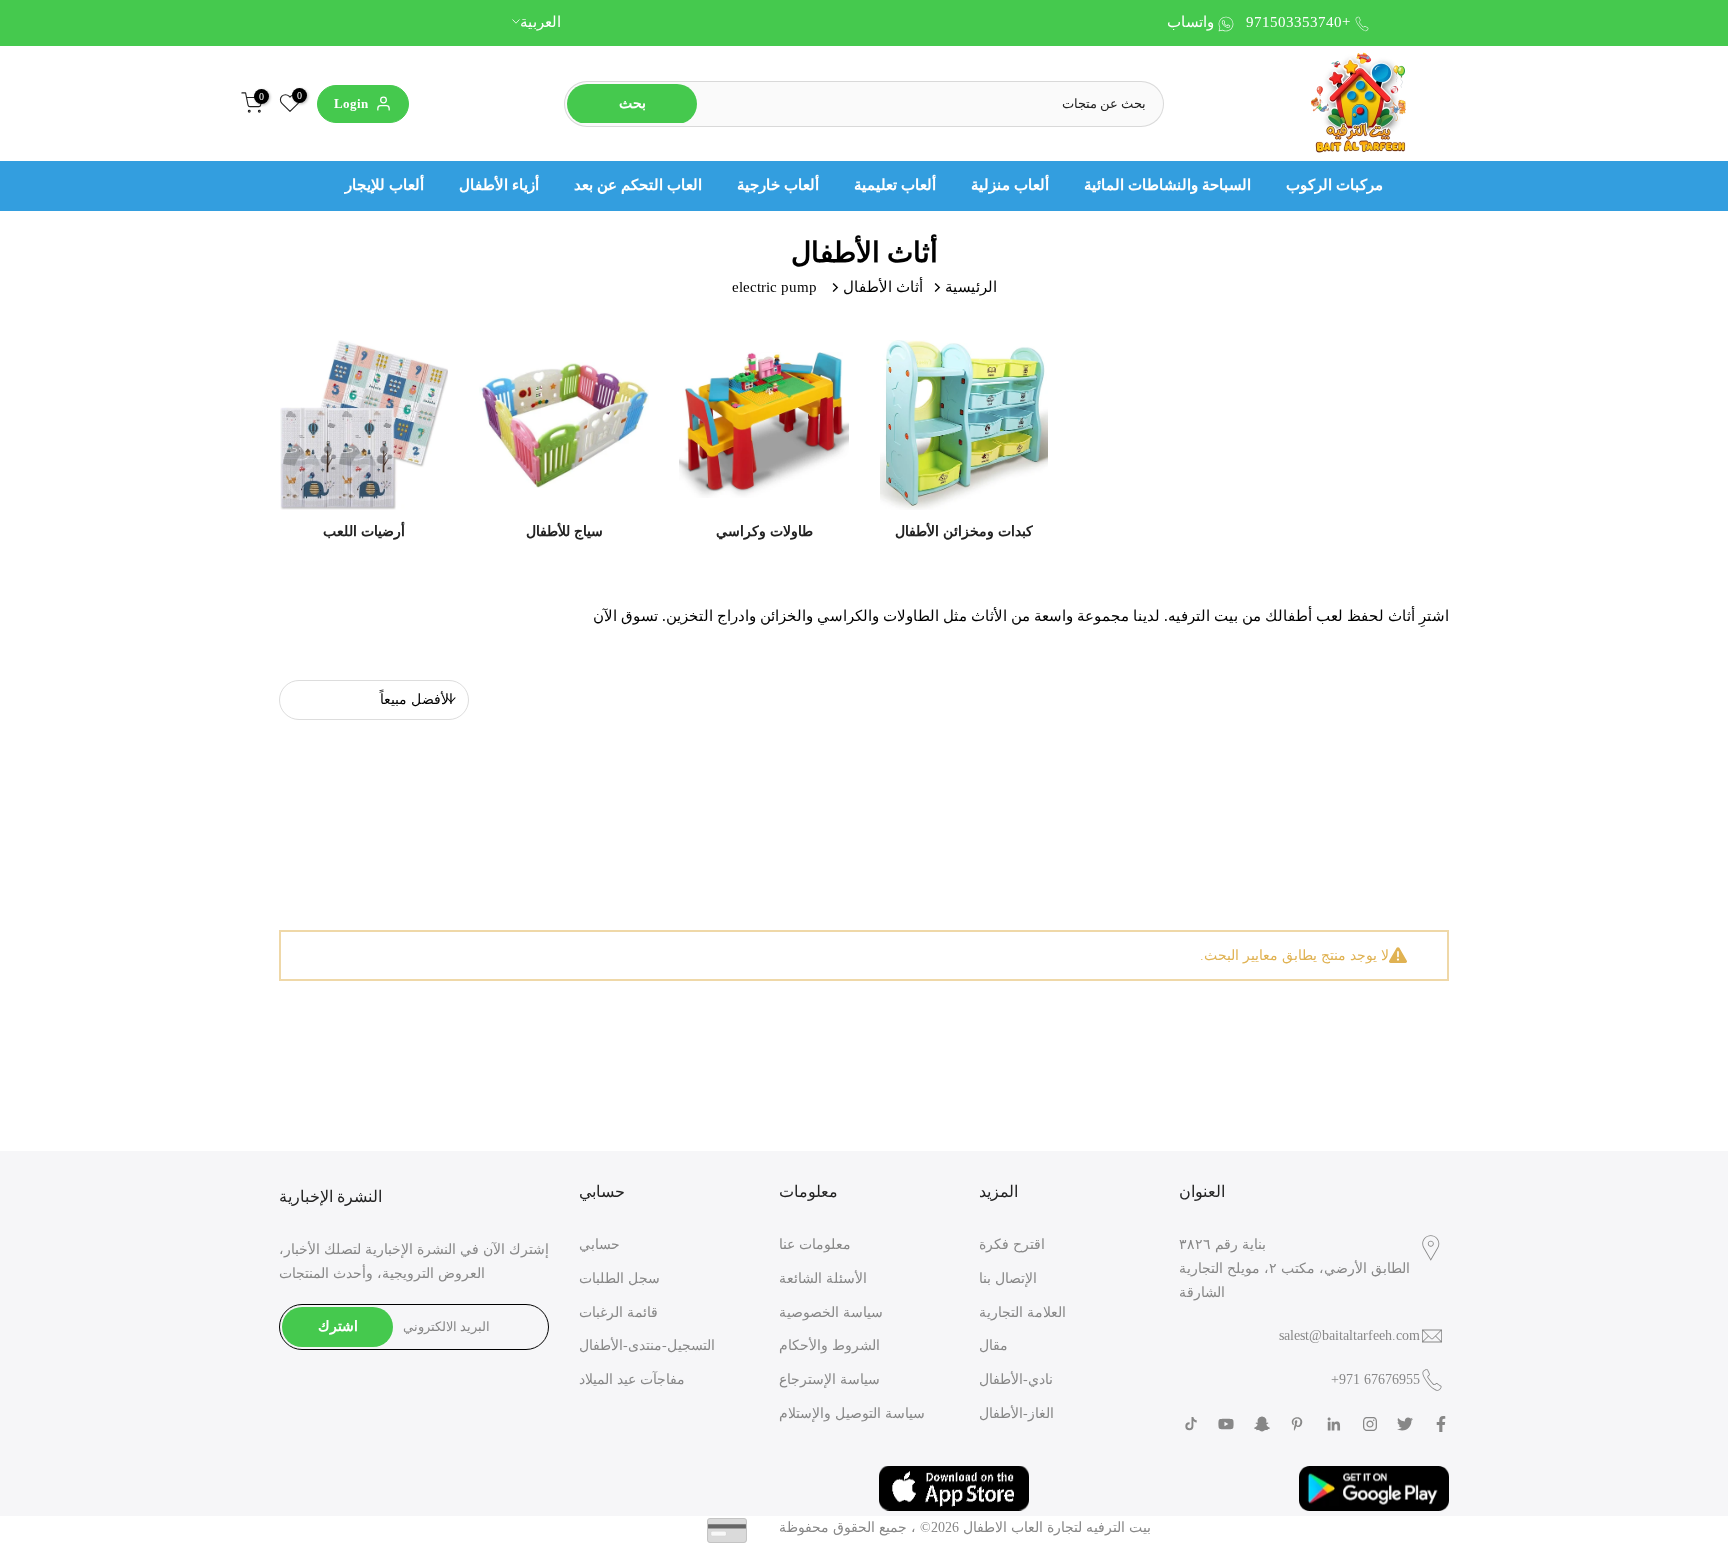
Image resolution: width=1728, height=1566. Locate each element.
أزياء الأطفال (499, 185)
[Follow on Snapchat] (1262, 1424)
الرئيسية (971, 287)
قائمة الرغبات (618, 1312)
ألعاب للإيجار (384, 185)
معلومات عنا (815, 1244)
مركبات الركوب (1334, 185)
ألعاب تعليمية (895, 185)
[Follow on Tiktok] (1191, 1424)
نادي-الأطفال (1016, 1379)
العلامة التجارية (1022, 1312)
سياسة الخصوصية (831, 1312)
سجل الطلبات (619, 1278)
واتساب (1190, 22)
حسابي (599, 1244)
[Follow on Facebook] (1441, 1424)
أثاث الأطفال (883, 287)
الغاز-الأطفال (1016, 1413)
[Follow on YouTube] (1226, 1424)
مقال (993, 1345)
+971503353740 (1298, 22)
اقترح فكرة (1012, 1244)
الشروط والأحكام (829, 1345)
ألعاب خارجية (778, 185)
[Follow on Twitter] (1405, 1424)
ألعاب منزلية (1010, 185)
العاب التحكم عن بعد (638, 185)
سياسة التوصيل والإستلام (852, 1413)
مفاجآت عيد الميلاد (632, 1379)
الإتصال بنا (1008, 1278)
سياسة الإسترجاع (829, 1379)
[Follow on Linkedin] (1333, 1424)
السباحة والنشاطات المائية (1167, 185)
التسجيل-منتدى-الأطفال (647, 1345)
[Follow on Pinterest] (1297, 1424)
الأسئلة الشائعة (823, 1278)
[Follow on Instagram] (1370, 1424)
